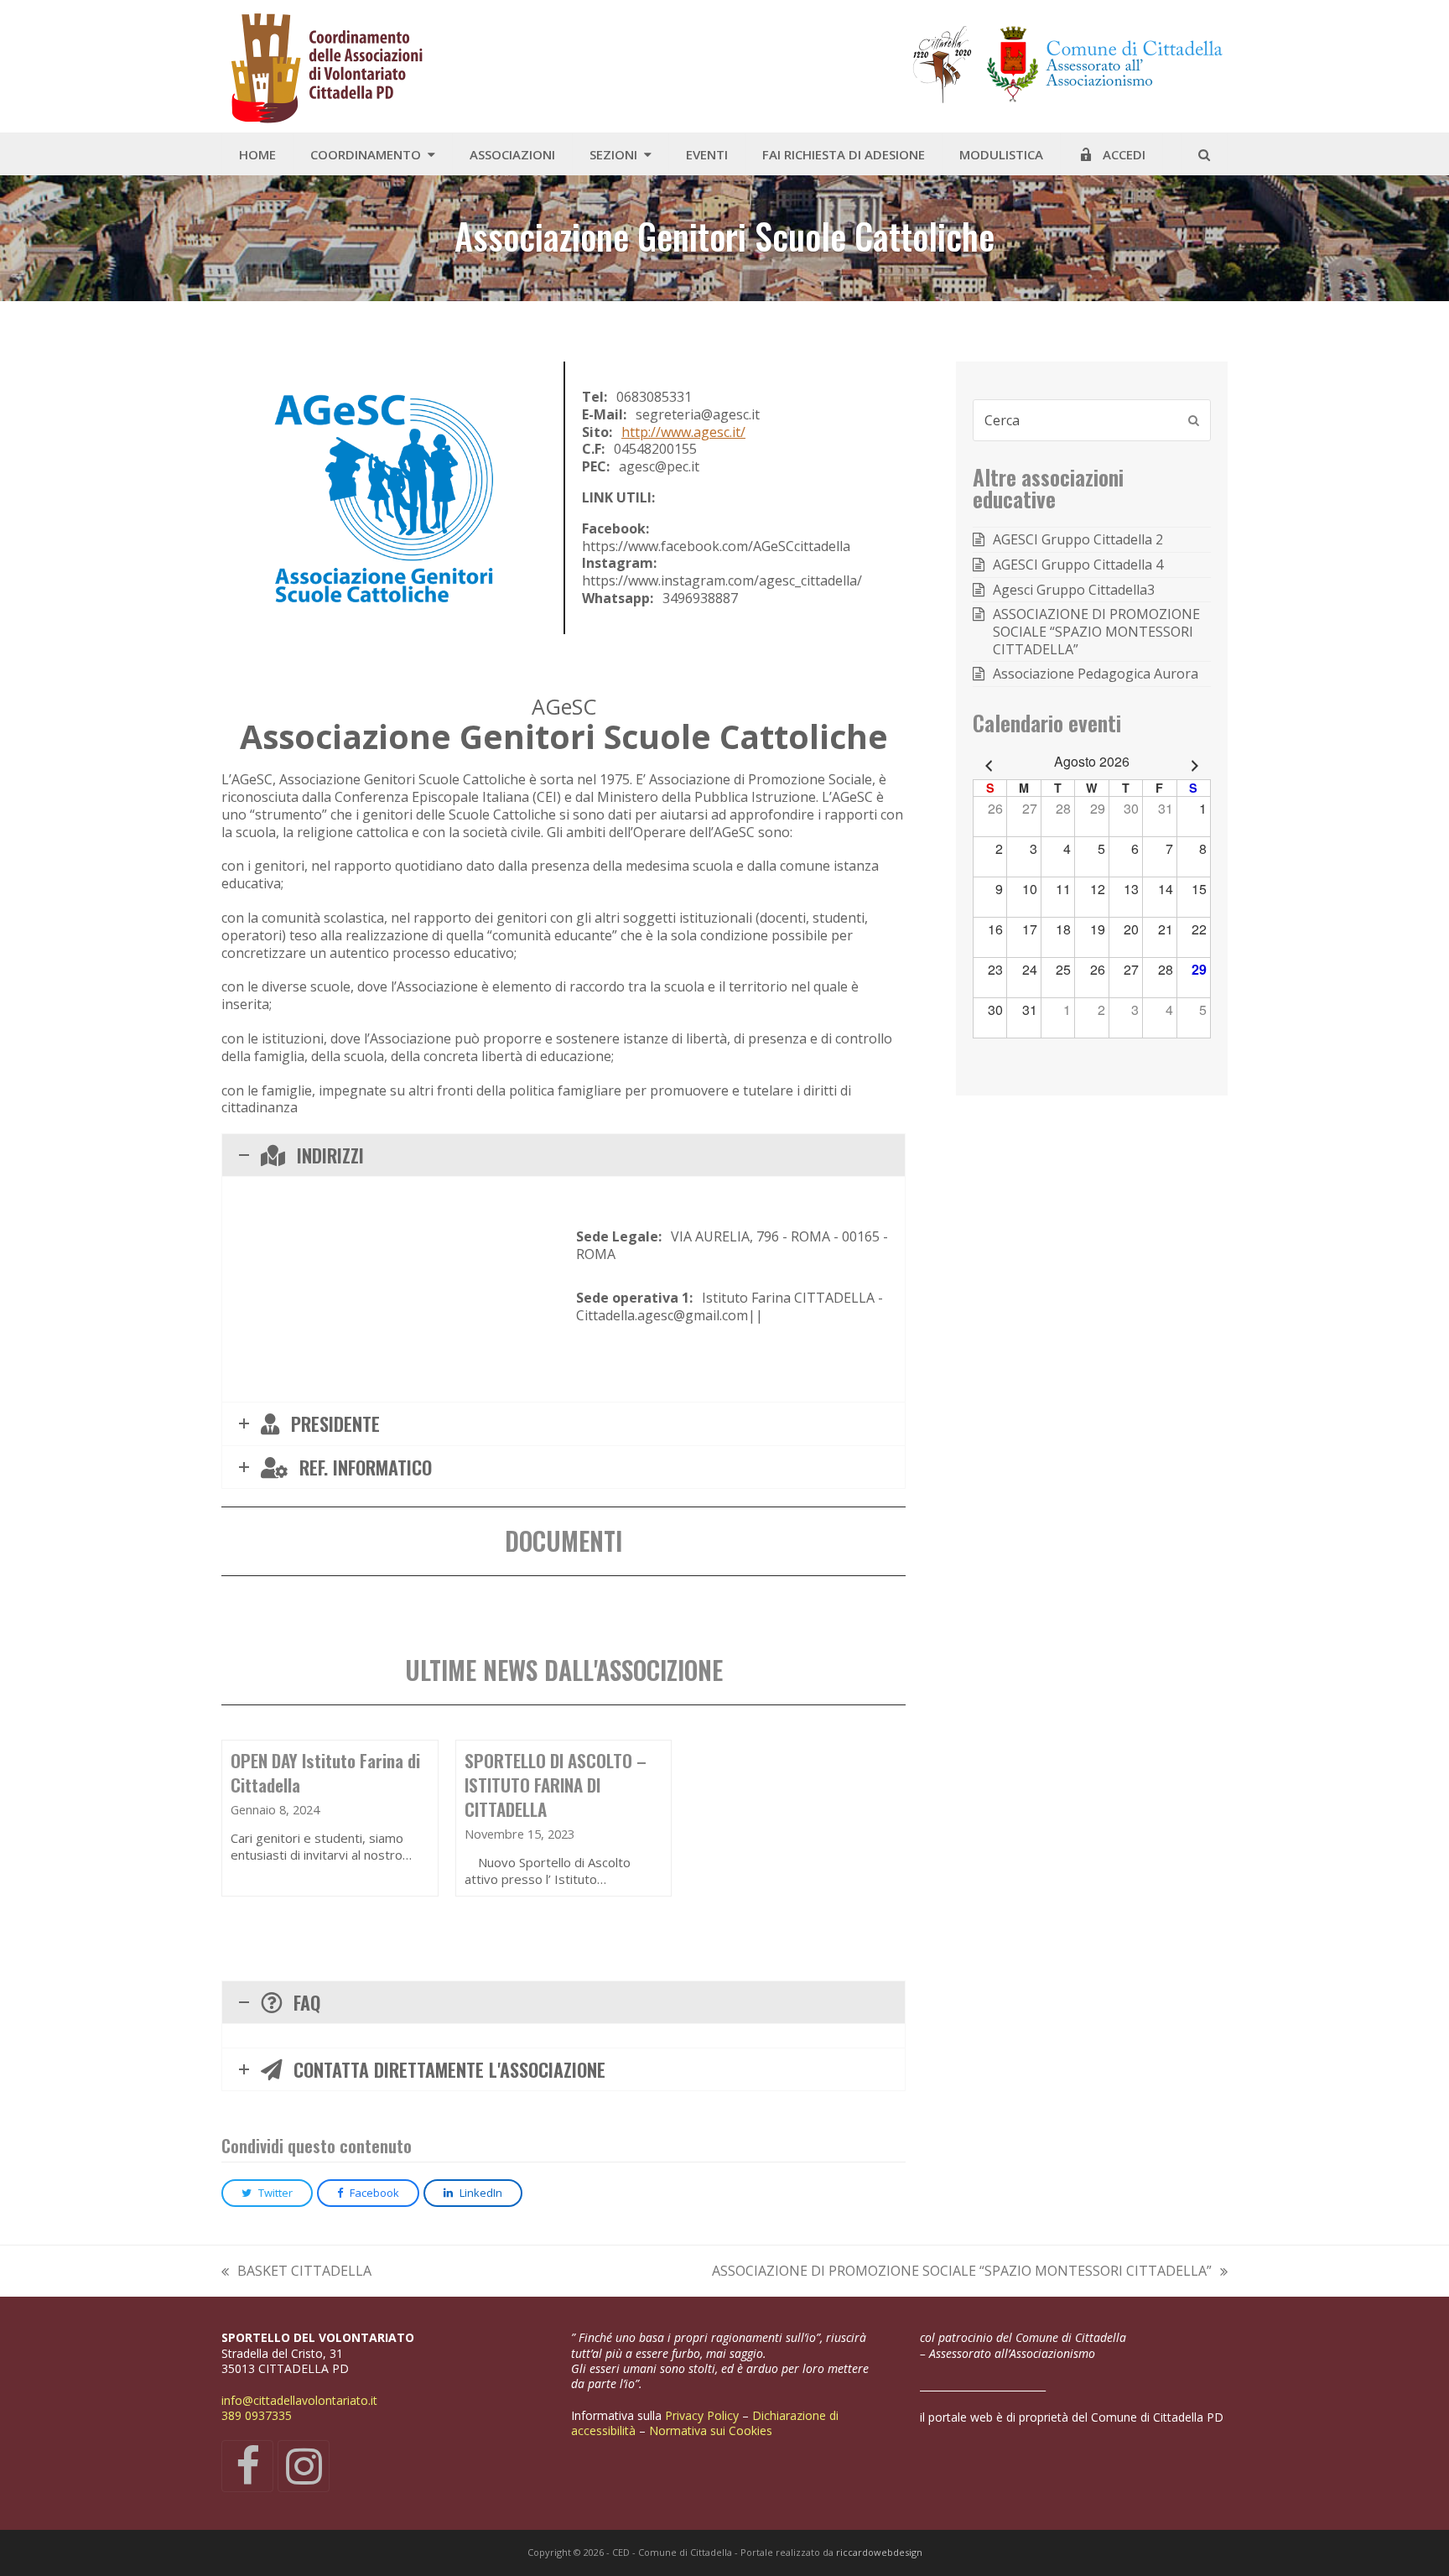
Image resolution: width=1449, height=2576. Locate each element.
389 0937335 (257, 2415)
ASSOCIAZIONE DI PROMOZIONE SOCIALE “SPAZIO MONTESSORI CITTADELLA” (962, 2271)
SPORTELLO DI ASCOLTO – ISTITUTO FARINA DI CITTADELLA (556, 1785)
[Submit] (1194, 420)
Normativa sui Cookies (712, 2430)
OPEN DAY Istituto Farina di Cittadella (325, 1772)
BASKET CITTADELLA (296, 2271)
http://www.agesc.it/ (683, 432)
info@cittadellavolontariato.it (299, 2400)
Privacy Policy (704, 2415)
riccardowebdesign (879, 2552)
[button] (1204, 154)
